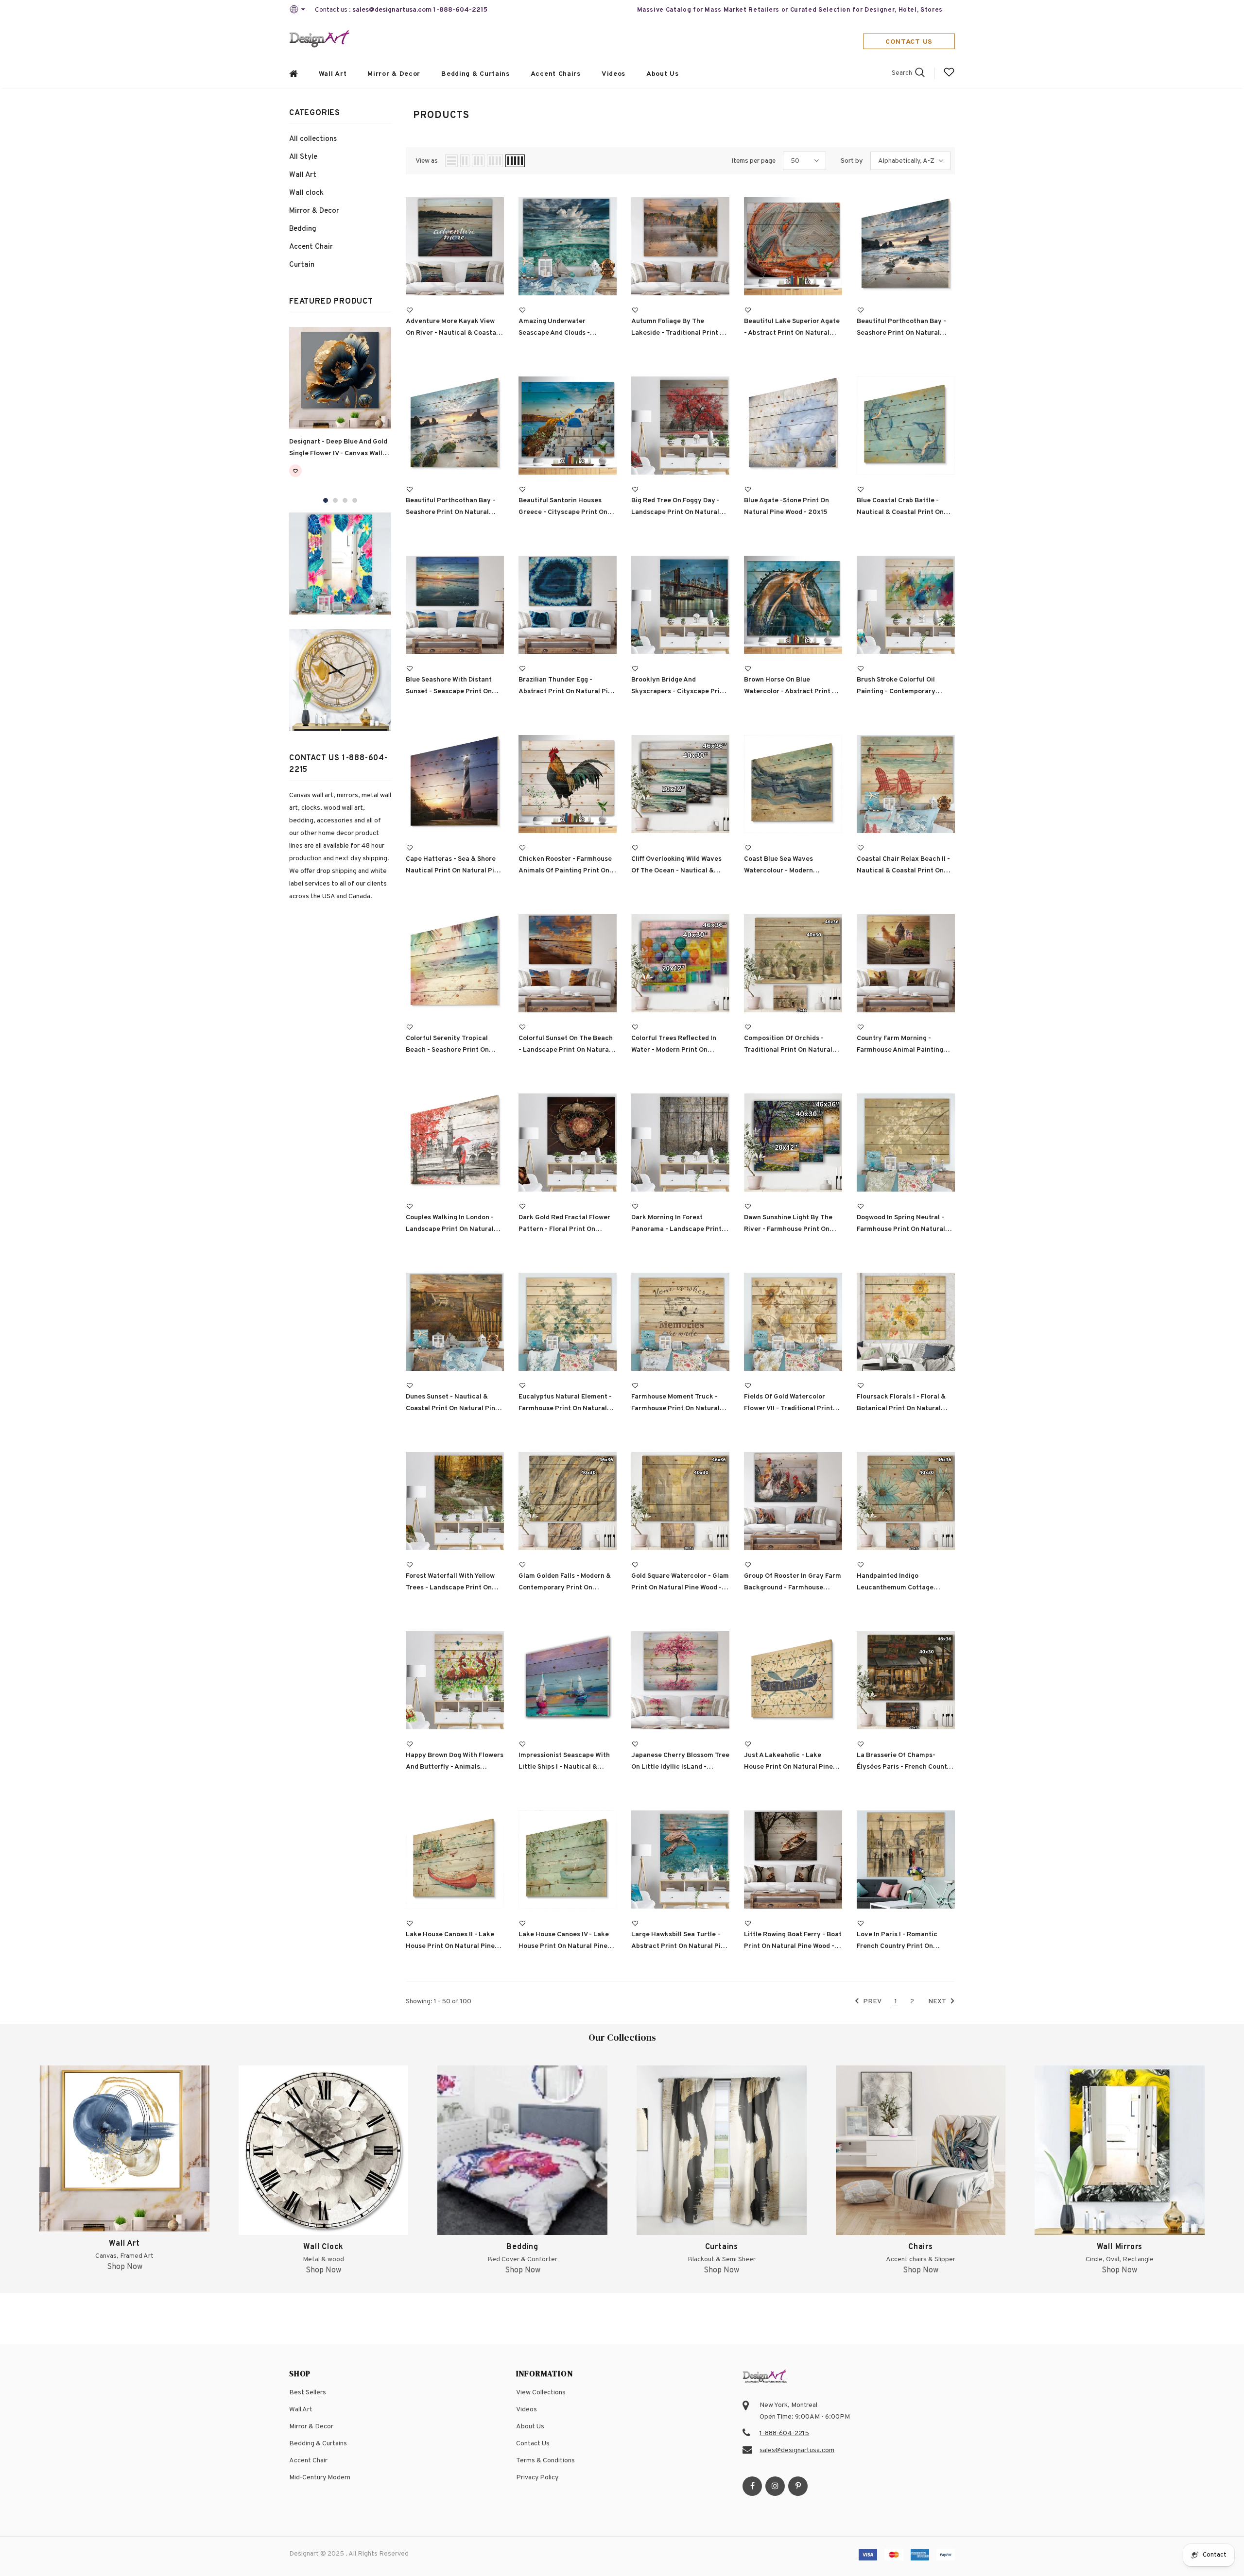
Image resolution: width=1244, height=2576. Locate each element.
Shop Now (125, 2267)
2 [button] (335, 500)
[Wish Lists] (295, 473)
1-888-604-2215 (460, 10)
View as (427, 161)
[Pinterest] (798, 2486)
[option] (340, 408)
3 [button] (345, 500)
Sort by (852, 161)
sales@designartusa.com (392, 10)
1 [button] (326, 500)
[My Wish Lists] (949, 76)
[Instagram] (775, 2486)
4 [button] (355, 500)
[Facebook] (752, 2486)
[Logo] (320, 40)
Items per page (753, 161)
